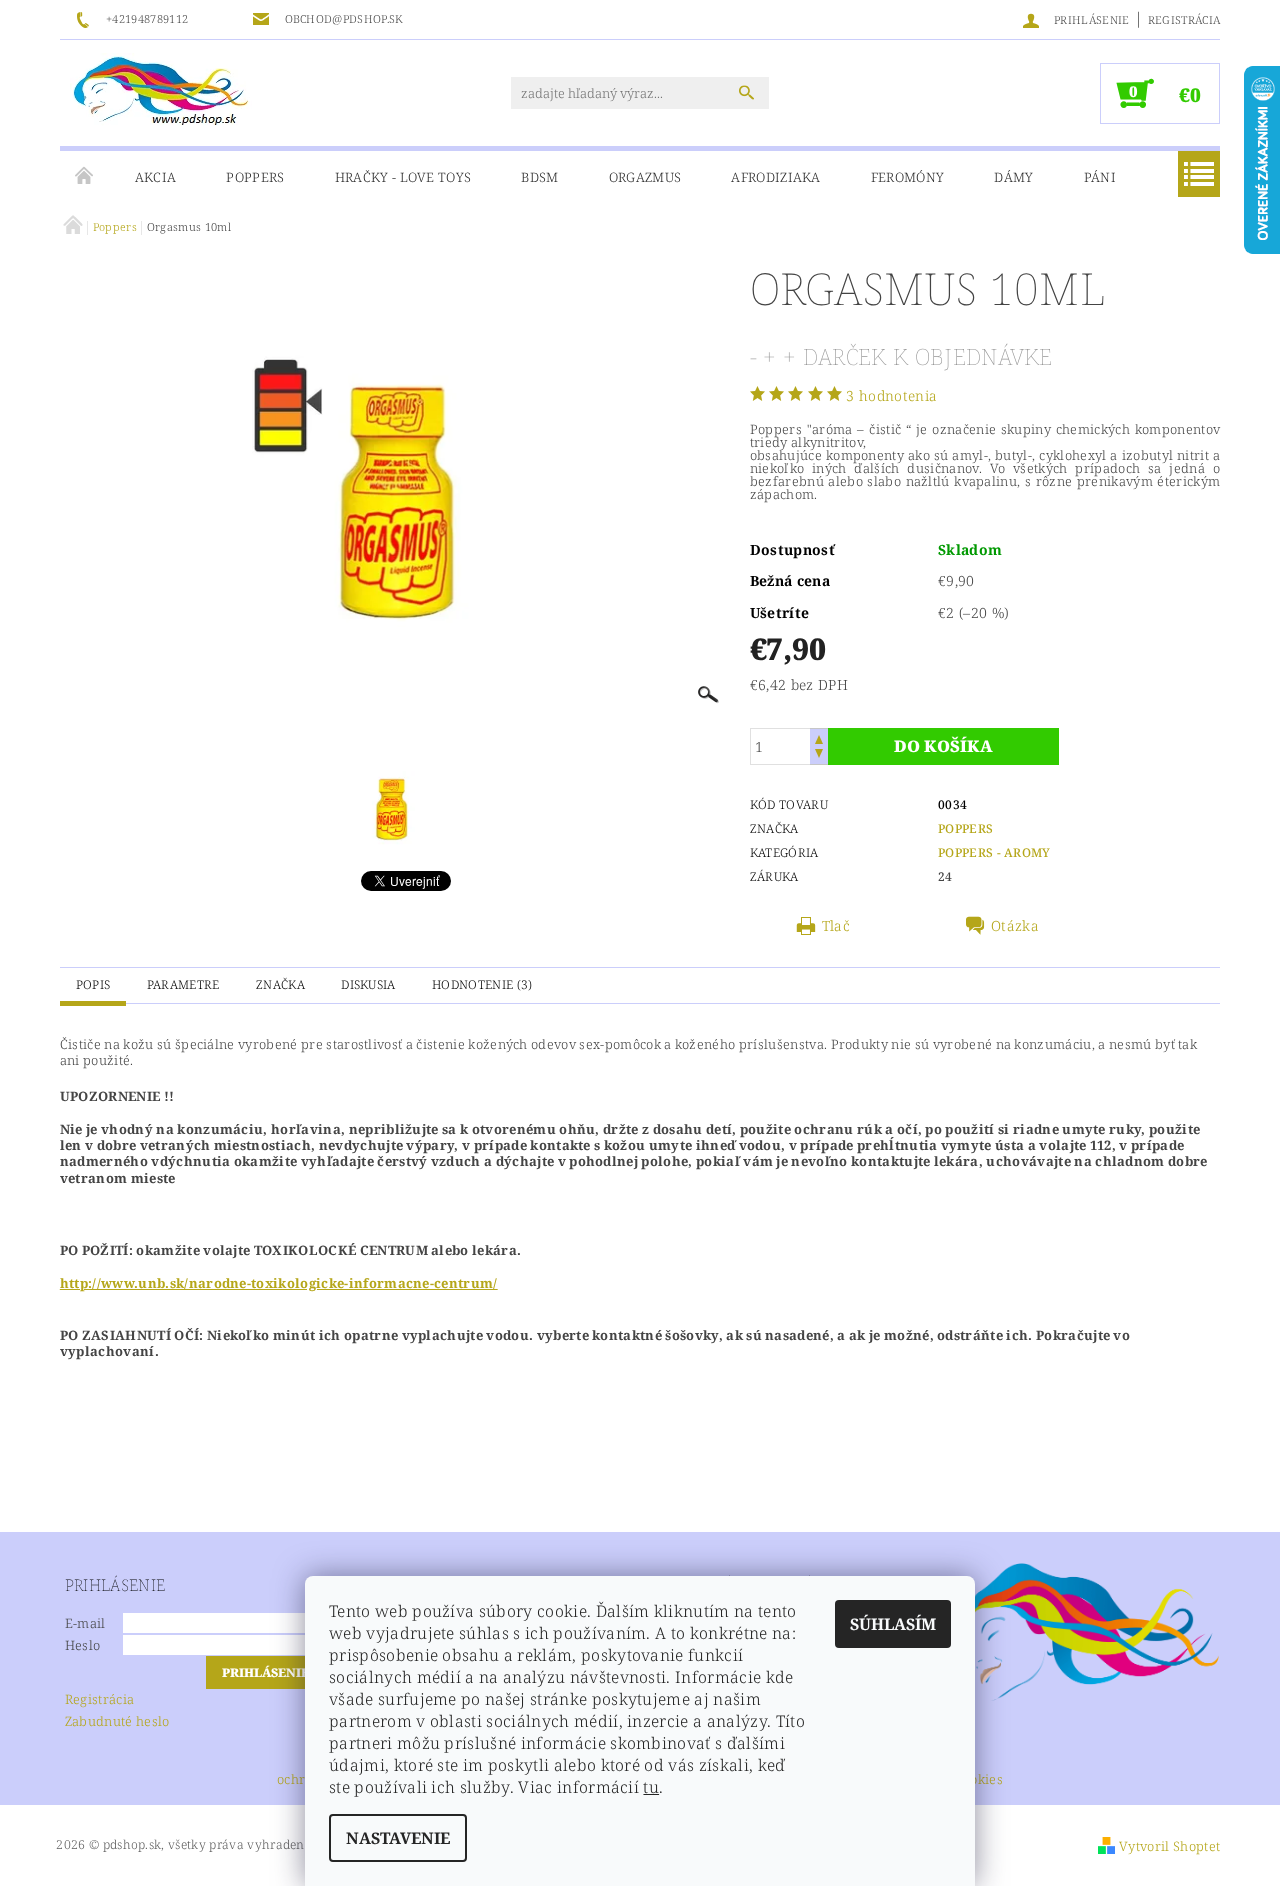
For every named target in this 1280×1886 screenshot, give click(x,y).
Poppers (255, 177)
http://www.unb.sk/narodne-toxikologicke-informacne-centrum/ (279, 1283)
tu (651, 1787)
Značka (280, 984)
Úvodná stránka (85, 177)
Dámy (1013, 177)
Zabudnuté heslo (117, 1721)
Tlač (836, 926)
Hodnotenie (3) (482, 984)
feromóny (908, 177)
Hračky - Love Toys (403, 177)
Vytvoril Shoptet (1169, 1846)
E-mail (85, 1623)
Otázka (1015, 926)
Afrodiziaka (776, 177)
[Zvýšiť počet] (819, 737)
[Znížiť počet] (819, 755)
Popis (93, 984)
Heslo (83, 1645)
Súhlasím (893, 1624)
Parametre (183, 984)
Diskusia (368, 984)
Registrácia (1184, 19)
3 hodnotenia (891, 395)
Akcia (156, 177)
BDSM (539, 177)
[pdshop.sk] (161, 90)
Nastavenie (398, 1838)
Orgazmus (645, 177)
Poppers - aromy (994, 852)
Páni (1100, 177)
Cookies (979, 1780)
